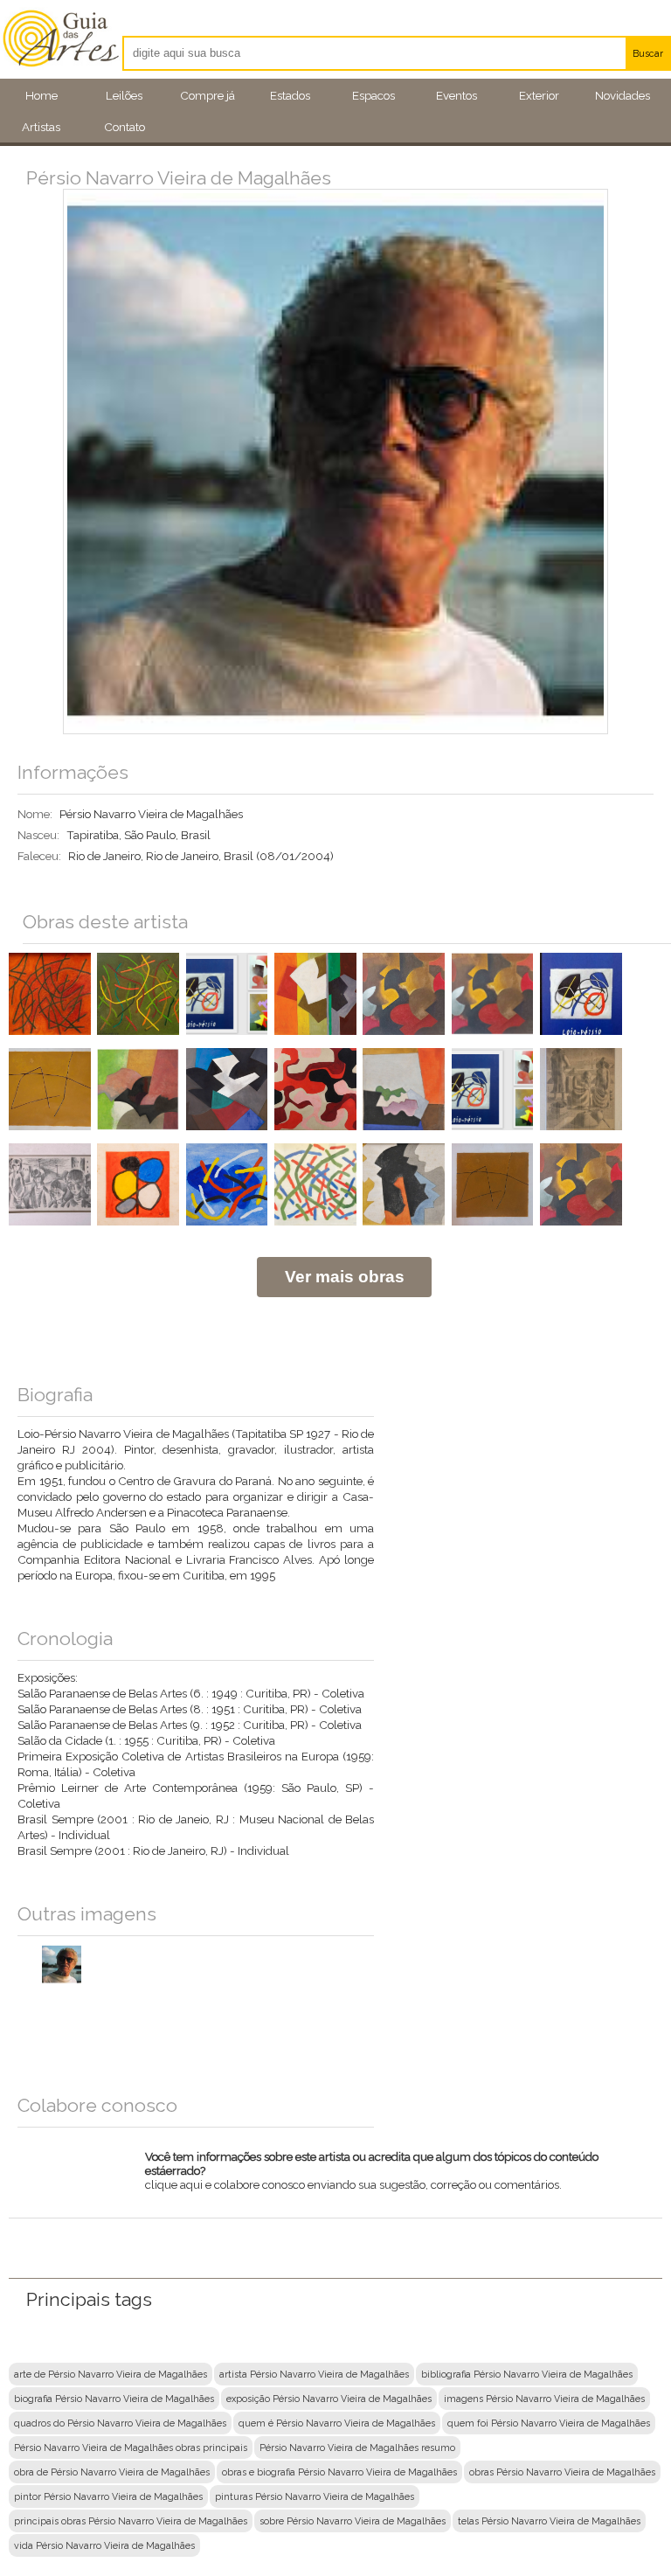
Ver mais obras (345, 1277)
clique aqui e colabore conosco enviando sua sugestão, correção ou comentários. (372, 2175)
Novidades (623, 95)
